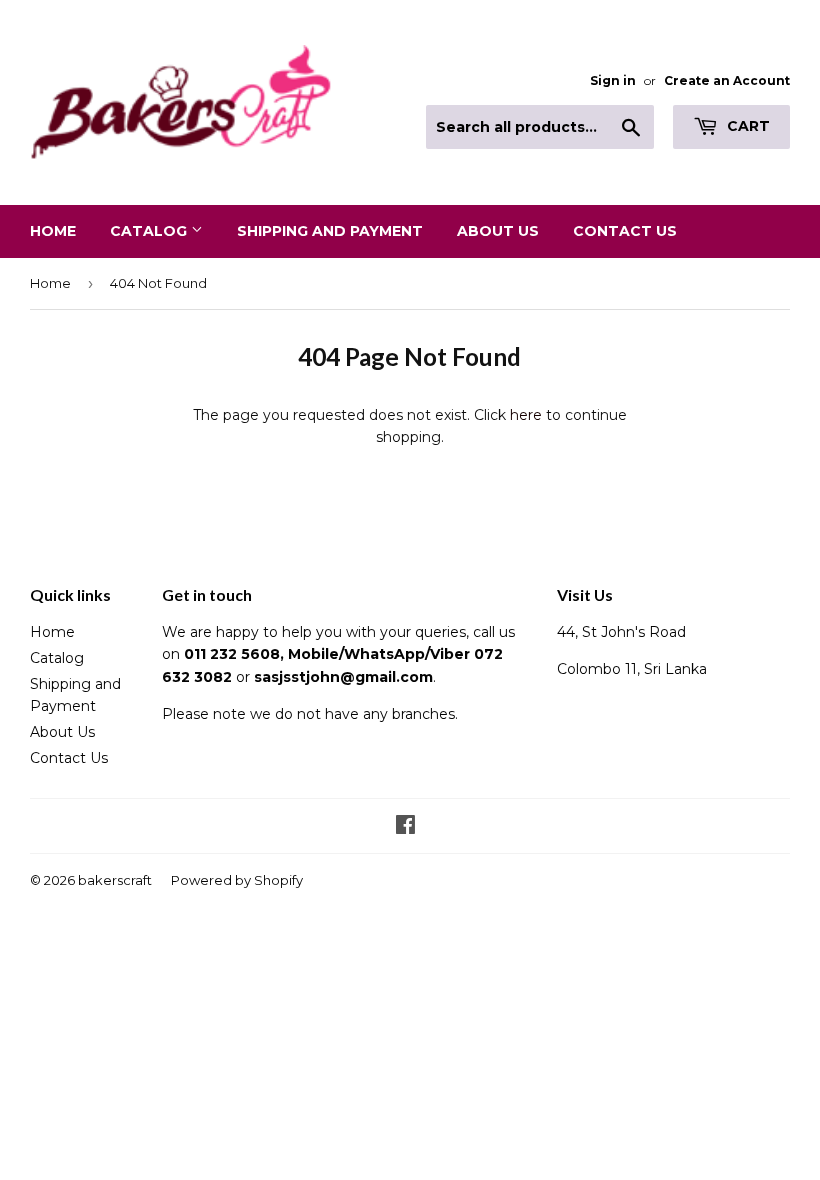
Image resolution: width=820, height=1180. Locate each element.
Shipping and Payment (330, 231)
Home (53, 231)
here (526, 415)
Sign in (613, 80)
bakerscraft (115, 880)
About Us (498, 231)
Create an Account (727, 80)
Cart (746, 126)
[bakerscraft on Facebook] (405, 827)
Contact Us (625, 231)
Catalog (150, 231)
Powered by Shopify (237, 880)
